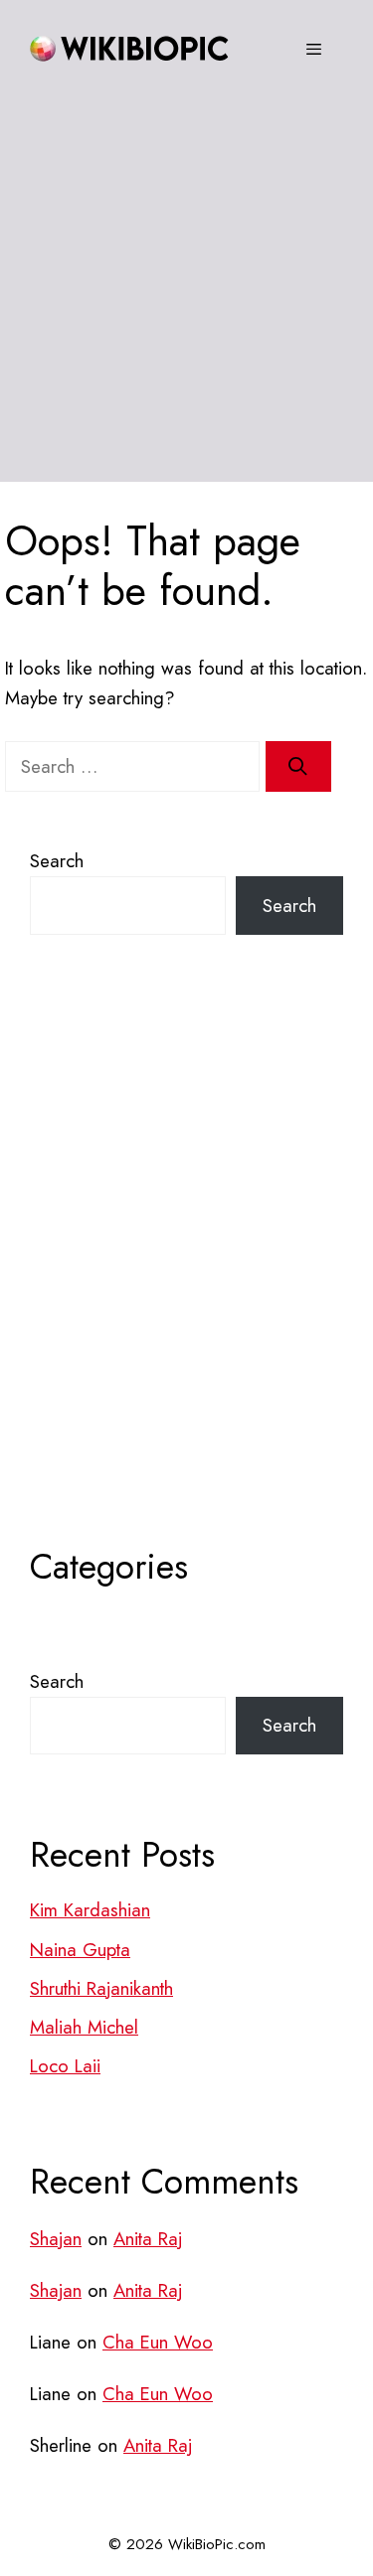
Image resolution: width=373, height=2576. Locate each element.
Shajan (56, 2239)
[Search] (298, 767)
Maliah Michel (84, 2027)
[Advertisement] (186, 296)
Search (57, 861)
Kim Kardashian (90, 1910)
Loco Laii (65, 2066)
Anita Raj (148, 2239)
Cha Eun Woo (158, 2342)
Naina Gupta (80, 1950)
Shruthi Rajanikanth (101, 1988)
